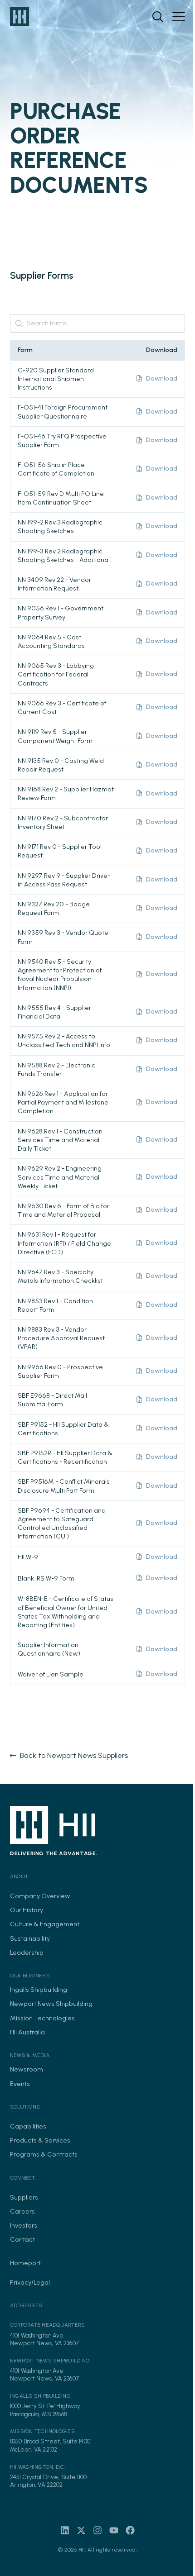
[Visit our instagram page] (97, 2530)
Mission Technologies (42, 2018)
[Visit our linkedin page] (65, 2530)
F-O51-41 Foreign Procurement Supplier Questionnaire (63, 412)
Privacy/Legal (30, 2282)
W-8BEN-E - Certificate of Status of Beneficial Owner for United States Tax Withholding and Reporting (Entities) (66, 1612)
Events (20, 2084)
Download (162, 378)
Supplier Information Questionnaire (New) (49, 1649)
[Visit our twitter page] (81, 2530)
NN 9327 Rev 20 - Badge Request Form (54, 908)
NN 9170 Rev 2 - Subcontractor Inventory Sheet (63, 822)
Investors (24, 2225)
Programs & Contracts (44, 2154)
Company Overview (40, 1896)
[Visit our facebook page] (130, 2530)
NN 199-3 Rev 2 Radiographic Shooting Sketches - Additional (64, 555)
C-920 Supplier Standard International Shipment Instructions (56, 379)
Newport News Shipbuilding (51, 2004)
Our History (27, 1910)
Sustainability (30, 1938)
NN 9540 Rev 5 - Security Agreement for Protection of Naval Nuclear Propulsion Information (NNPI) (60, 975)
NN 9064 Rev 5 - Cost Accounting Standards (51, 641)
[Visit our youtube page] (114, 2530)
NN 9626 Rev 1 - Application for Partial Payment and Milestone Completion (63, 1102)
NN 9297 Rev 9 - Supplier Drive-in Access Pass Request (64, 880)
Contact (22, 2239)
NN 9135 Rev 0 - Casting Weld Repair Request (61, 765)
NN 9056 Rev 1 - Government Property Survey (61, 612)
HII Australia (27, 2032)
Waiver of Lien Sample (51, 1674)
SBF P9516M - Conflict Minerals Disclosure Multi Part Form (64, 1486)
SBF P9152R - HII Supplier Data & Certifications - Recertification (65, 1457)
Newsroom (27, 2069)
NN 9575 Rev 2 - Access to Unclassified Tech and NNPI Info (64, 1040)
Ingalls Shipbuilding (39, 1990)
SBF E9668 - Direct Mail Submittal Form (52, 1400)
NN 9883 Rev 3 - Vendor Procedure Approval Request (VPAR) (61, 1338)
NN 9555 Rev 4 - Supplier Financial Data (54, 1012)
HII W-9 (28, 1557)
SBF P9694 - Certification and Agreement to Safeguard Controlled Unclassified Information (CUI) (62, 1524)
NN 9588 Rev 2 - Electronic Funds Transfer (56, 1069)
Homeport (25, 2263)
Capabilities (28, 2126)
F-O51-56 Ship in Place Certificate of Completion (56, 469)
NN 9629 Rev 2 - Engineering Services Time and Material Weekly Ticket (60, 1177)
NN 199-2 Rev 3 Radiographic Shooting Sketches (60, 526)
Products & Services (40, 2140)
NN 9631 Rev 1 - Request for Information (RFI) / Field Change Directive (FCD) (64, 1243)
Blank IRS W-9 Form (46, 1578)
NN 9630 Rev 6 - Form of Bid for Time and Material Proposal (63, 1210)
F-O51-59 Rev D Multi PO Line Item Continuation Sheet (61, 498)
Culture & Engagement (45, 1924)
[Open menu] (179, 17)
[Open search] (158, 17)
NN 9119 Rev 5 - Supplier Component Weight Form (55, 736)
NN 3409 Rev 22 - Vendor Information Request (54, 584)
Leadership (27, 1952)
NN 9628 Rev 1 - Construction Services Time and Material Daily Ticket (60, 1140)
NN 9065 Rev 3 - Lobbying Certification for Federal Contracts (56, 674)
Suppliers (24, 2197)
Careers (22, 2211)
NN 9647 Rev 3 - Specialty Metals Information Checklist (60, 1276)
